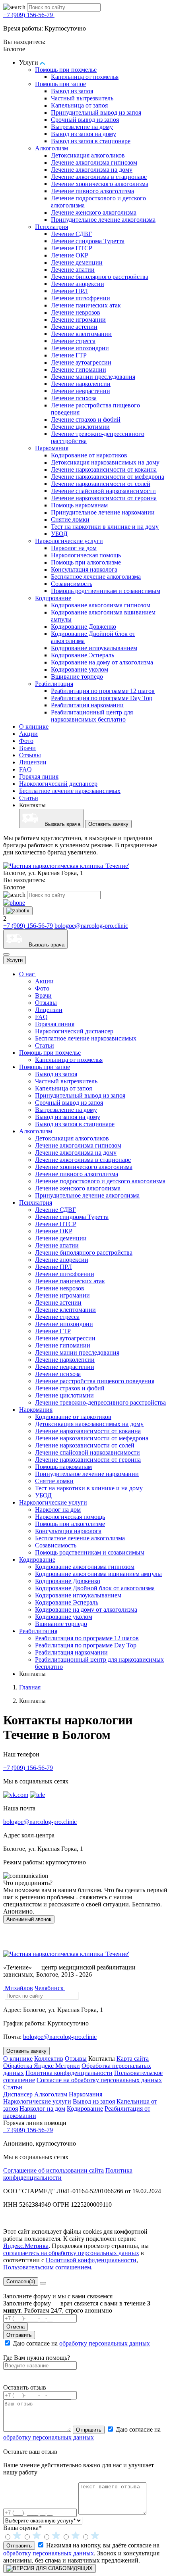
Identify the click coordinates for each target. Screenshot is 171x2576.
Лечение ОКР (70, 255)
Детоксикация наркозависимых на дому (105, 462)
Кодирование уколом (80, 669)
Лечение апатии (73, 270)
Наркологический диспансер (58, 784)
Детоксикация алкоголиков (88, 155)
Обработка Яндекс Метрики (42, 2066)
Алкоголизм (51, 148)
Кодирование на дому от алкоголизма (102, 662)
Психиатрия (51, 227)
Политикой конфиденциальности (91, 2260)
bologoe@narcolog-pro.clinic (91, 926)
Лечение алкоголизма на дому (92, 170)
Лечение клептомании (81, 334)
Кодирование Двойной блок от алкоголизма (95, 1588)
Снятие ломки (70, 519)
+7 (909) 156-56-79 (29, 15)
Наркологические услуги (69, 541)
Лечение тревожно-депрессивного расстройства (100, 1402)
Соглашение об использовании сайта (53, 2170)
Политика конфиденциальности (69, 2073)
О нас (28, 974)
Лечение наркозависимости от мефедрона (108, 477)
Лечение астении (74, 327)
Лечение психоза (74, 398)
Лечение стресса (73, 341)
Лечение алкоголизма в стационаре (99, 177)
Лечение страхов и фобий (86, 419)
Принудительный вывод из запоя (96, 112)
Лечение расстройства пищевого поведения (95, 1381)
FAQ (25, 769)
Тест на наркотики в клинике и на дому (105, 527)
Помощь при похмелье (66, 70)
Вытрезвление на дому (82, 127)
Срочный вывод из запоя (85, 120)
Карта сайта (133, 2059)
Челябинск (50, 1988)
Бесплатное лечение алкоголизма (96, 577)
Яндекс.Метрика (26, 2246)
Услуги (15, 960)
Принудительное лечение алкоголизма (103, 220)
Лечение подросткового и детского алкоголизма (100, 1181)
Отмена (16, 2327)
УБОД (59, 534)
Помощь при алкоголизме (86, 562)
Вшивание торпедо (77, 677)
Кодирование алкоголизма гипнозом (101, 605)
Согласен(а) (21, 2281)
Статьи (29, 798)
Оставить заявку (108, 824)
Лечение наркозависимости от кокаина (104, 469)
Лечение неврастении (81, 391)
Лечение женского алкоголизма (94, 212)
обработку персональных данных (105, 2343)
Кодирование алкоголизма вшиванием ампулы (98, 1574)
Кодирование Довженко (84, 627)
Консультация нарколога (84, 569)
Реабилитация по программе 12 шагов (103, 691)
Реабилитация (54, 684)
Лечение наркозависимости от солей (101, 484)
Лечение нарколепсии (81, 384)
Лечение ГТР (69, 355)
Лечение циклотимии (80, 427)
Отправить (19, 2335)
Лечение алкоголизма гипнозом (94, 162)
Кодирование (53, 598)
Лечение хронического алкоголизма (100, 184)
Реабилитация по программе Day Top (102, 698)
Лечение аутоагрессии (81, 362)
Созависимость (72, 584)
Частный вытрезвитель (82, 98)
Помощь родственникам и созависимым (106, 591)
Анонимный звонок (29, 1919)
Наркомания (52, 448)
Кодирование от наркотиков (89, 455)
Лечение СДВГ (71, 234)
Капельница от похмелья (85, 77)
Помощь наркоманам (79, 505)
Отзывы (30, 755)
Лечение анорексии (78, 284)
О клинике (34, 727)
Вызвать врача (59, 824)
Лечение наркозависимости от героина (104, 498)
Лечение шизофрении (81, 298)
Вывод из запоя (72, 91)
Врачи (27, 748)
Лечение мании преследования (93, 377)
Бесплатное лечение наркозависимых (70, 791)
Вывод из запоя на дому (84, 134)
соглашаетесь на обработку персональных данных (71, 2253)
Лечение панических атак (86, 305)
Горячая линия (39, 776)
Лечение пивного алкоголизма (92, 191)
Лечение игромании (78, 320)
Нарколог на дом (74, 548)
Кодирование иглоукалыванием (94, 648)
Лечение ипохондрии (80, 348)
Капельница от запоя (79, 105)
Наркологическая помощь (86, 555)
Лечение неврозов (76, 312)
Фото (26, 741)
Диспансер (18, 2094)
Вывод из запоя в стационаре (91, 141)
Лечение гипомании (79, 370)
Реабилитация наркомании (87, 705)
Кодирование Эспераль (83, 655)
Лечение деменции (77, 262)
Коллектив (49, 2059)
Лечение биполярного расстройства (100, 277)
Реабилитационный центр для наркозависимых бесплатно (92, 716)
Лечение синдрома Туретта (88, 241)
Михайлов (18, 1988)
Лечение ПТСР (72, 248)
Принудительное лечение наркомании (103, 512)
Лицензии (33, 762)
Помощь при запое (60, 84)
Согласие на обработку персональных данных (99, 2080)
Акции (28, 734)
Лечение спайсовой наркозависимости (103, 491)
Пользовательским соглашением (47, 2267)
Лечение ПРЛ (69, 291)
